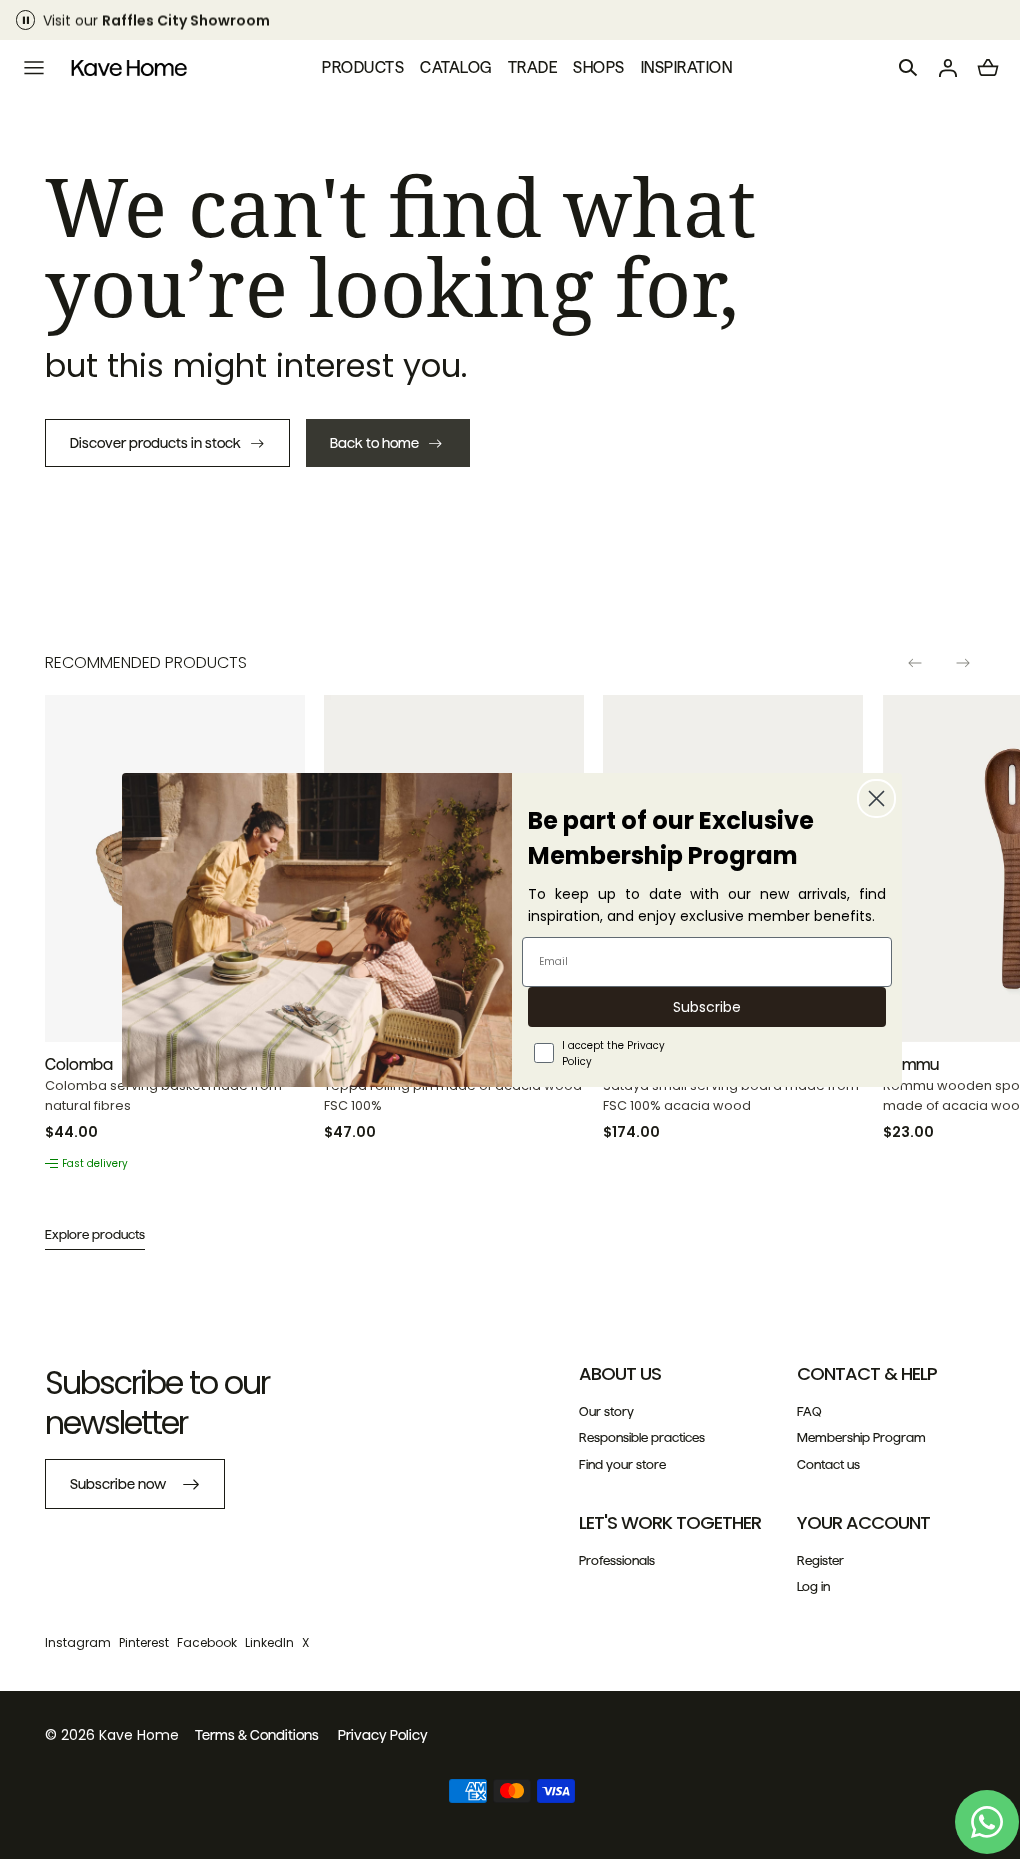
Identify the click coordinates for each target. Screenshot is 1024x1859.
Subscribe (700, 1007)
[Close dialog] (869, 798)
